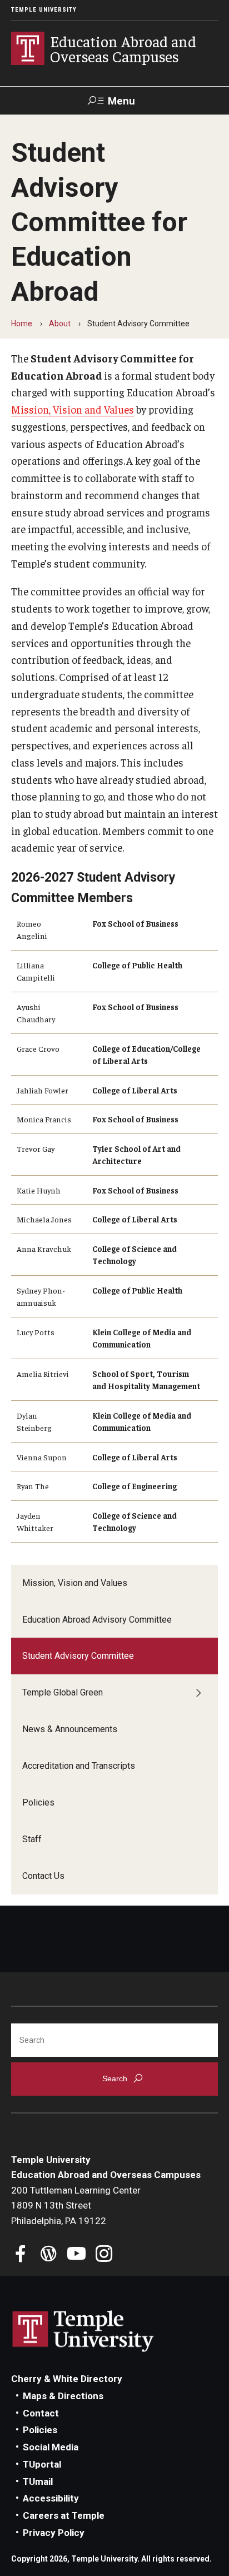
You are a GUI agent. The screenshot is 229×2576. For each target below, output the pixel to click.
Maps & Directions (63, 2396)
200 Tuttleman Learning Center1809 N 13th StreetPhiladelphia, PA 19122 (76, 2205)
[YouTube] (76, 2255)
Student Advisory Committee (78, 1656)
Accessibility (51, 2498)
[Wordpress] (49, 2255)
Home (22, 324)
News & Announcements (70, 1729)
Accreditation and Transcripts (79, 1766)
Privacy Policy (54, 2533)
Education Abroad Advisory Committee (97, 1620)
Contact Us (43, 1876)
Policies (38, 1802)
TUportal (42, 2464)
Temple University (44, 10)
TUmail (38, 2481)
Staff (32, 1839)
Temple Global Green (63, 1692)
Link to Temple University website (83, 2331)
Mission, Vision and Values (75, 1583)
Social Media (51, 2447)
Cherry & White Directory (67, 2379)
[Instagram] (104, 2255)
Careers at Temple (64, 2515)
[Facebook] (21, 2255)
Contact (41, 2413)
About (60, 324)
